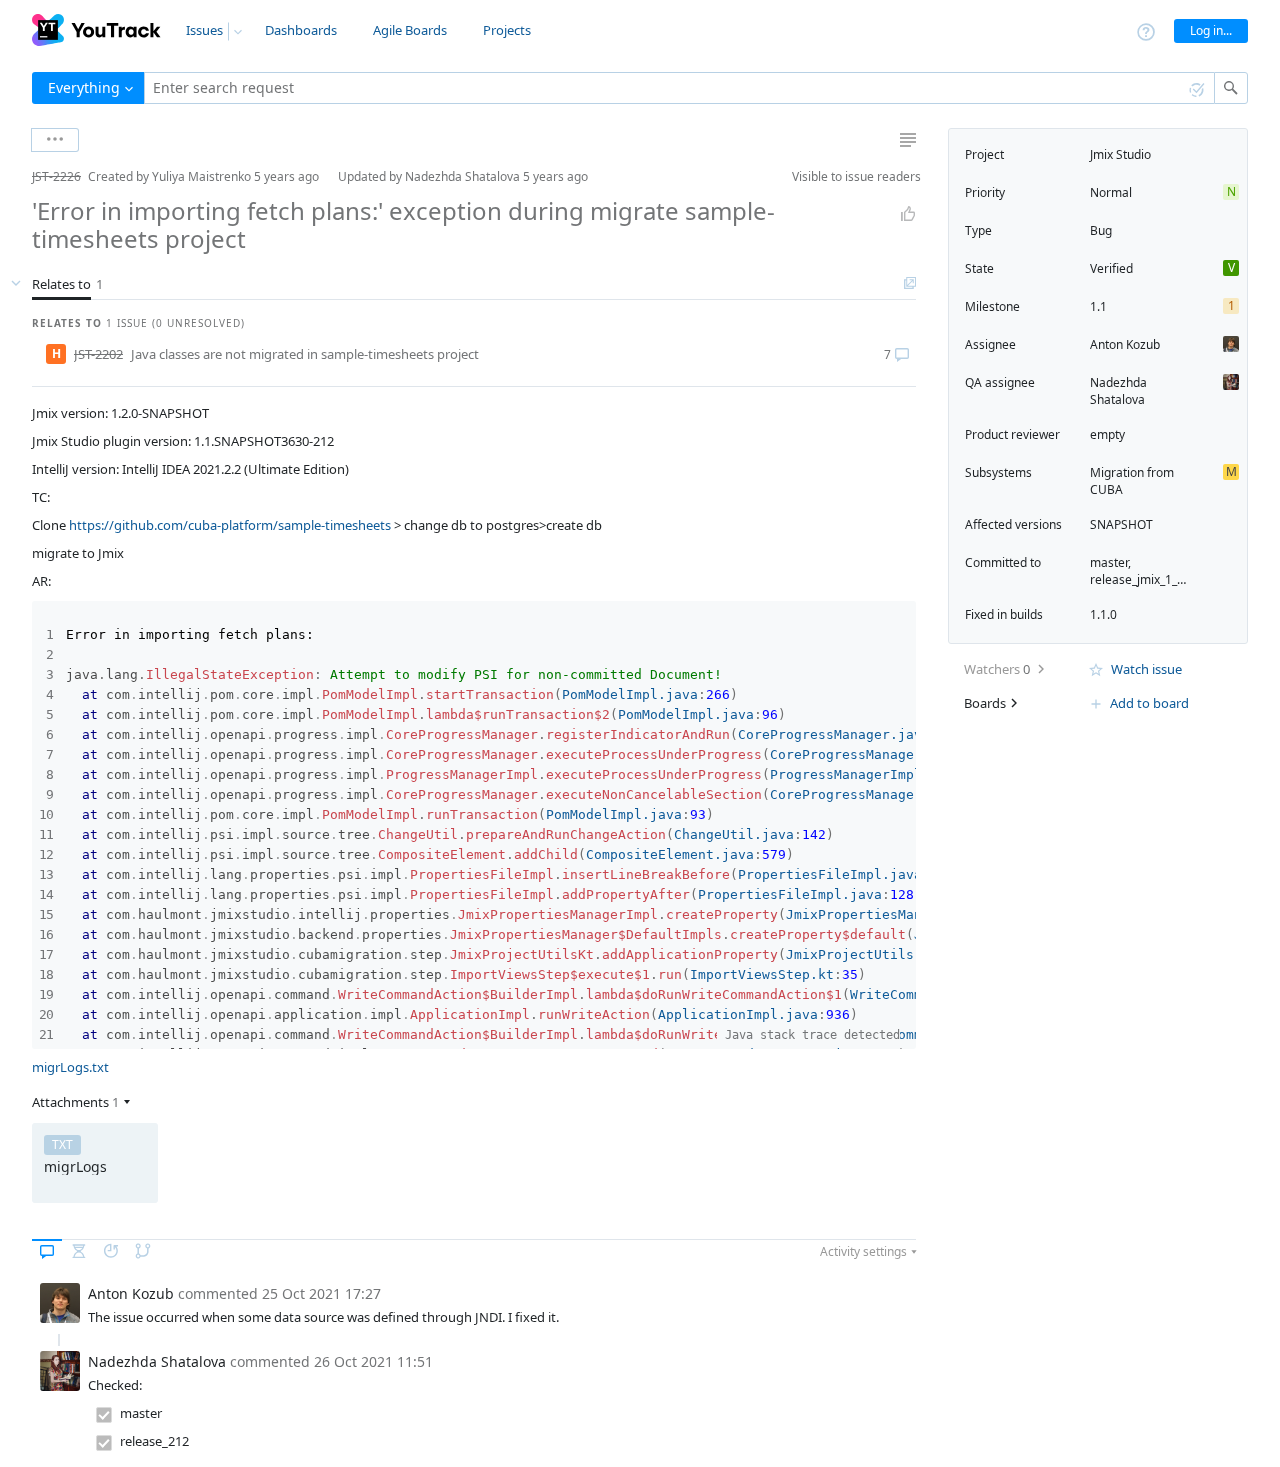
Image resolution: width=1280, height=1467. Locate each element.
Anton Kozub (1125, 344)
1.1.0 (1103, 614)
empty (1107, 434)
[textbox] (679, 88)
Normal (1111, 192)
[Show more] (55, 140)
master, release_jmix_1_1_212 (1150, 571)
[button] (16, 176)
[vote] (908, 214)
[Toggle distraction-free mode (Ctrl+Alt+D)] (908, 140)
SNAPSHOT (1121, 524)
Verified (1111, 268)
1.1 (1098, 306)
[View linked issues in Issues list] (910, 284)
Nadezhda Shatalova (1118, 391)
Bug (1101, 230)
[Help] (1146, 30)
